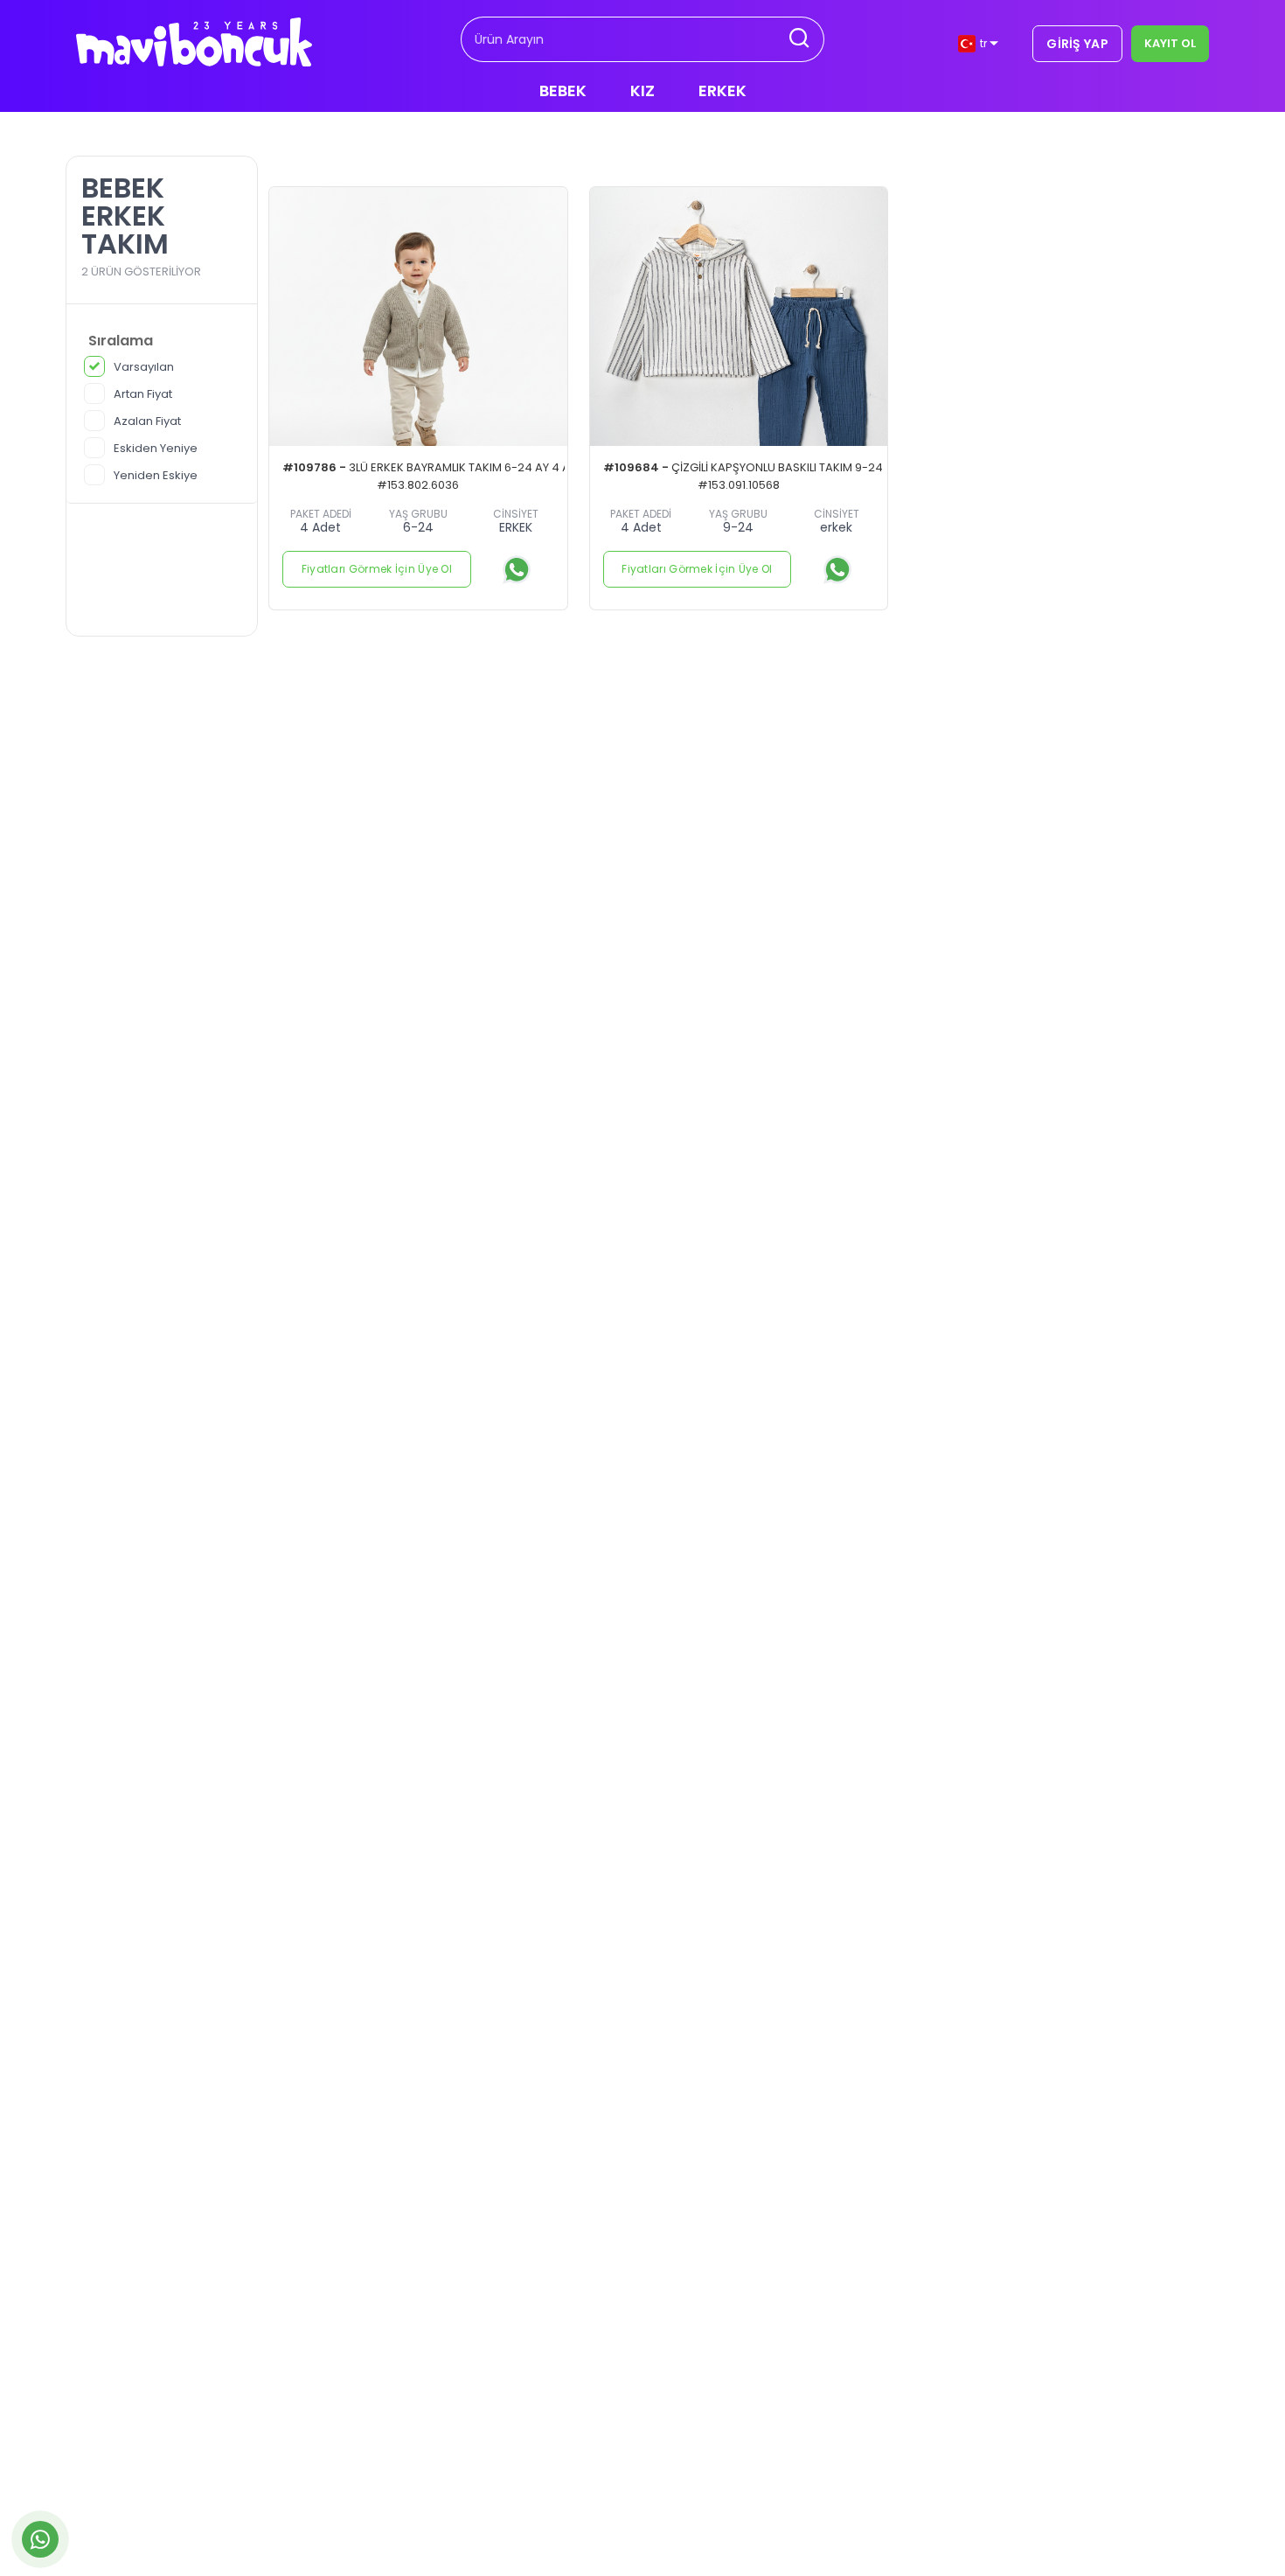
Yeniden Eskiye (156, 475)
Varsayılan (144, 367)
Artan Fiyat (143, 394)
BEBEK (563, 91)
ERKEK (722, 91)
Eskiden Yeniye (156, 448)
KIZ (642, 91)
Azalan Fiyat (147, 421)
